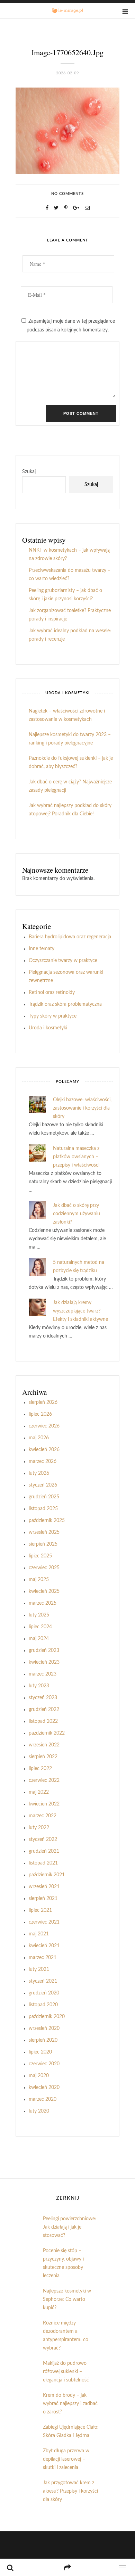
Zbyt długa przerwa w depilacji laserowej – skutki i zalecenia (66, 2459)
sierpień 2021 (43, 1899)
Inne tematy (42, 949)
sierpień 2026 (43, 1402)
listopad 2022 (43, 1721)
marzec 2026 (43, 1462)
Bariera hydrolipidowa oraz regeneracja (70, 937)
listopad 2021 (43, 1863)
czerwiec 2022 (44, 1780)
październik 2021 (47, 1875)
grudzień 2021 (44, 1851)
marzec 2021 (43, 1958)
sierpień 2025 (43, 1544)
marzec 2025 (43, 1603)
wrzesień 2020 (44, 2028)
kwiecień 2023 (44, 1662)
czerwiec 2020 (44, 2064)
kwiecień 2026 (44, 1450)
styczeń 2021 (43, 1981)
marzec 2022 (43, 1816)
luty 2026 (39, 1473)
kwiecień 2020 (44, 2088)
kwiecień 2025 (44, 1591)
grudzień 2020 (44, 1993)
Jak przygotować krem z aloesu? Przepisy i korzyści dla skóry (70, 2491)
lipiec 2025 (40, 1556)
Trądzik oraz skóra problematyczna (65, 1004)
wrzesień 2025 (44, 1532)
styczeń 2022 (43, 1840)
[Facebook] (47, 208)
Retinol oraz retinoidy (52, 993)
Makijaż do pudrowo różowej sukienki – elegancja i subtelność (66, 2372)
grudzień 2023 (44, 1651)
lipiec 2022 (40, 1769)
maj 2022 (39, 1792)
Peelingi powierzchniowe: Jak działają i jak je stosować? (70, 2227)
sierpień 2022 (43, 1757)
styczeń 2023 (43, 1698)
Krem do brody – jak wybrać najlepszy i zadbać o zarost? (70, 2404)
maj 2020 (39, 2076)
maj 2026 (39, 1438)
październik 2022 (47, 1733)
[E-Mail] (87, 208)
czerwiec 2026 (44, 1426)
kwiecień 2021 (44, 1946)
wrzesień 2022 (44, 1745)
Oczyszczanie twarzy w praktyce (63, 961)
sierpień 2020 (43, 2040)
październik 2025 (47, 1521)
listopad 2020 (43, 2005)
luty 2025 (39, 1615)
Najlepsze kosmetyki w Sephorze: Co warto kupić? (67, 2299)
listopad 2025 (43, 1509)
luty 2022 (39, 1828)
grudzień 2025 (44, 1497)
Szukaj (29, 472)
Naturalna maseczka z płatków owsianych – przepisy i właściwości (76, 1157)
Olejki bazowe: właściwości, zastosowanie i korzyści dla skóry (82, 1108)
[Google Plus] (76, 208)
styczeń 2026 (43, 1485)
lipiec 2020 (40, 2052)
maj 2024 (39, 1639)
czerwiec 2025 (44, 1568)
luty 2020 (39, 2111)
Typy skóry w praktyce (53, 1016)
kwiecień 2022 (44, 1804)
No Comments (67, 194)
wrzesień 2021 (44, 1887)
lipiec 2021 (40, 1910)
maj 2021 (39, 1934)
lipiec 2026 (40, 1414)
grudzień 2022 (44, 1710)
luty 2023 (39, 1686)
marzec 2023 (43, 1674)
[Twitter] (56, 208)
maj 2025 (39, 1580)
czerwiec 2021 (44, 1922)
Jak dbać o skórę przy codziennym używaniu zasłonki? (76, 1214)
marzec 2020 (43, 2099)
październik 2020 (47, 2017)
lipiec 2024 (40, 1627)
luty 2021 (39, 1969)
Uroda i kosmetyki (48, 1028)
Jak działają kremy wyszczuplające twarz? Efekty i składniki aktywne (80, 1311)
